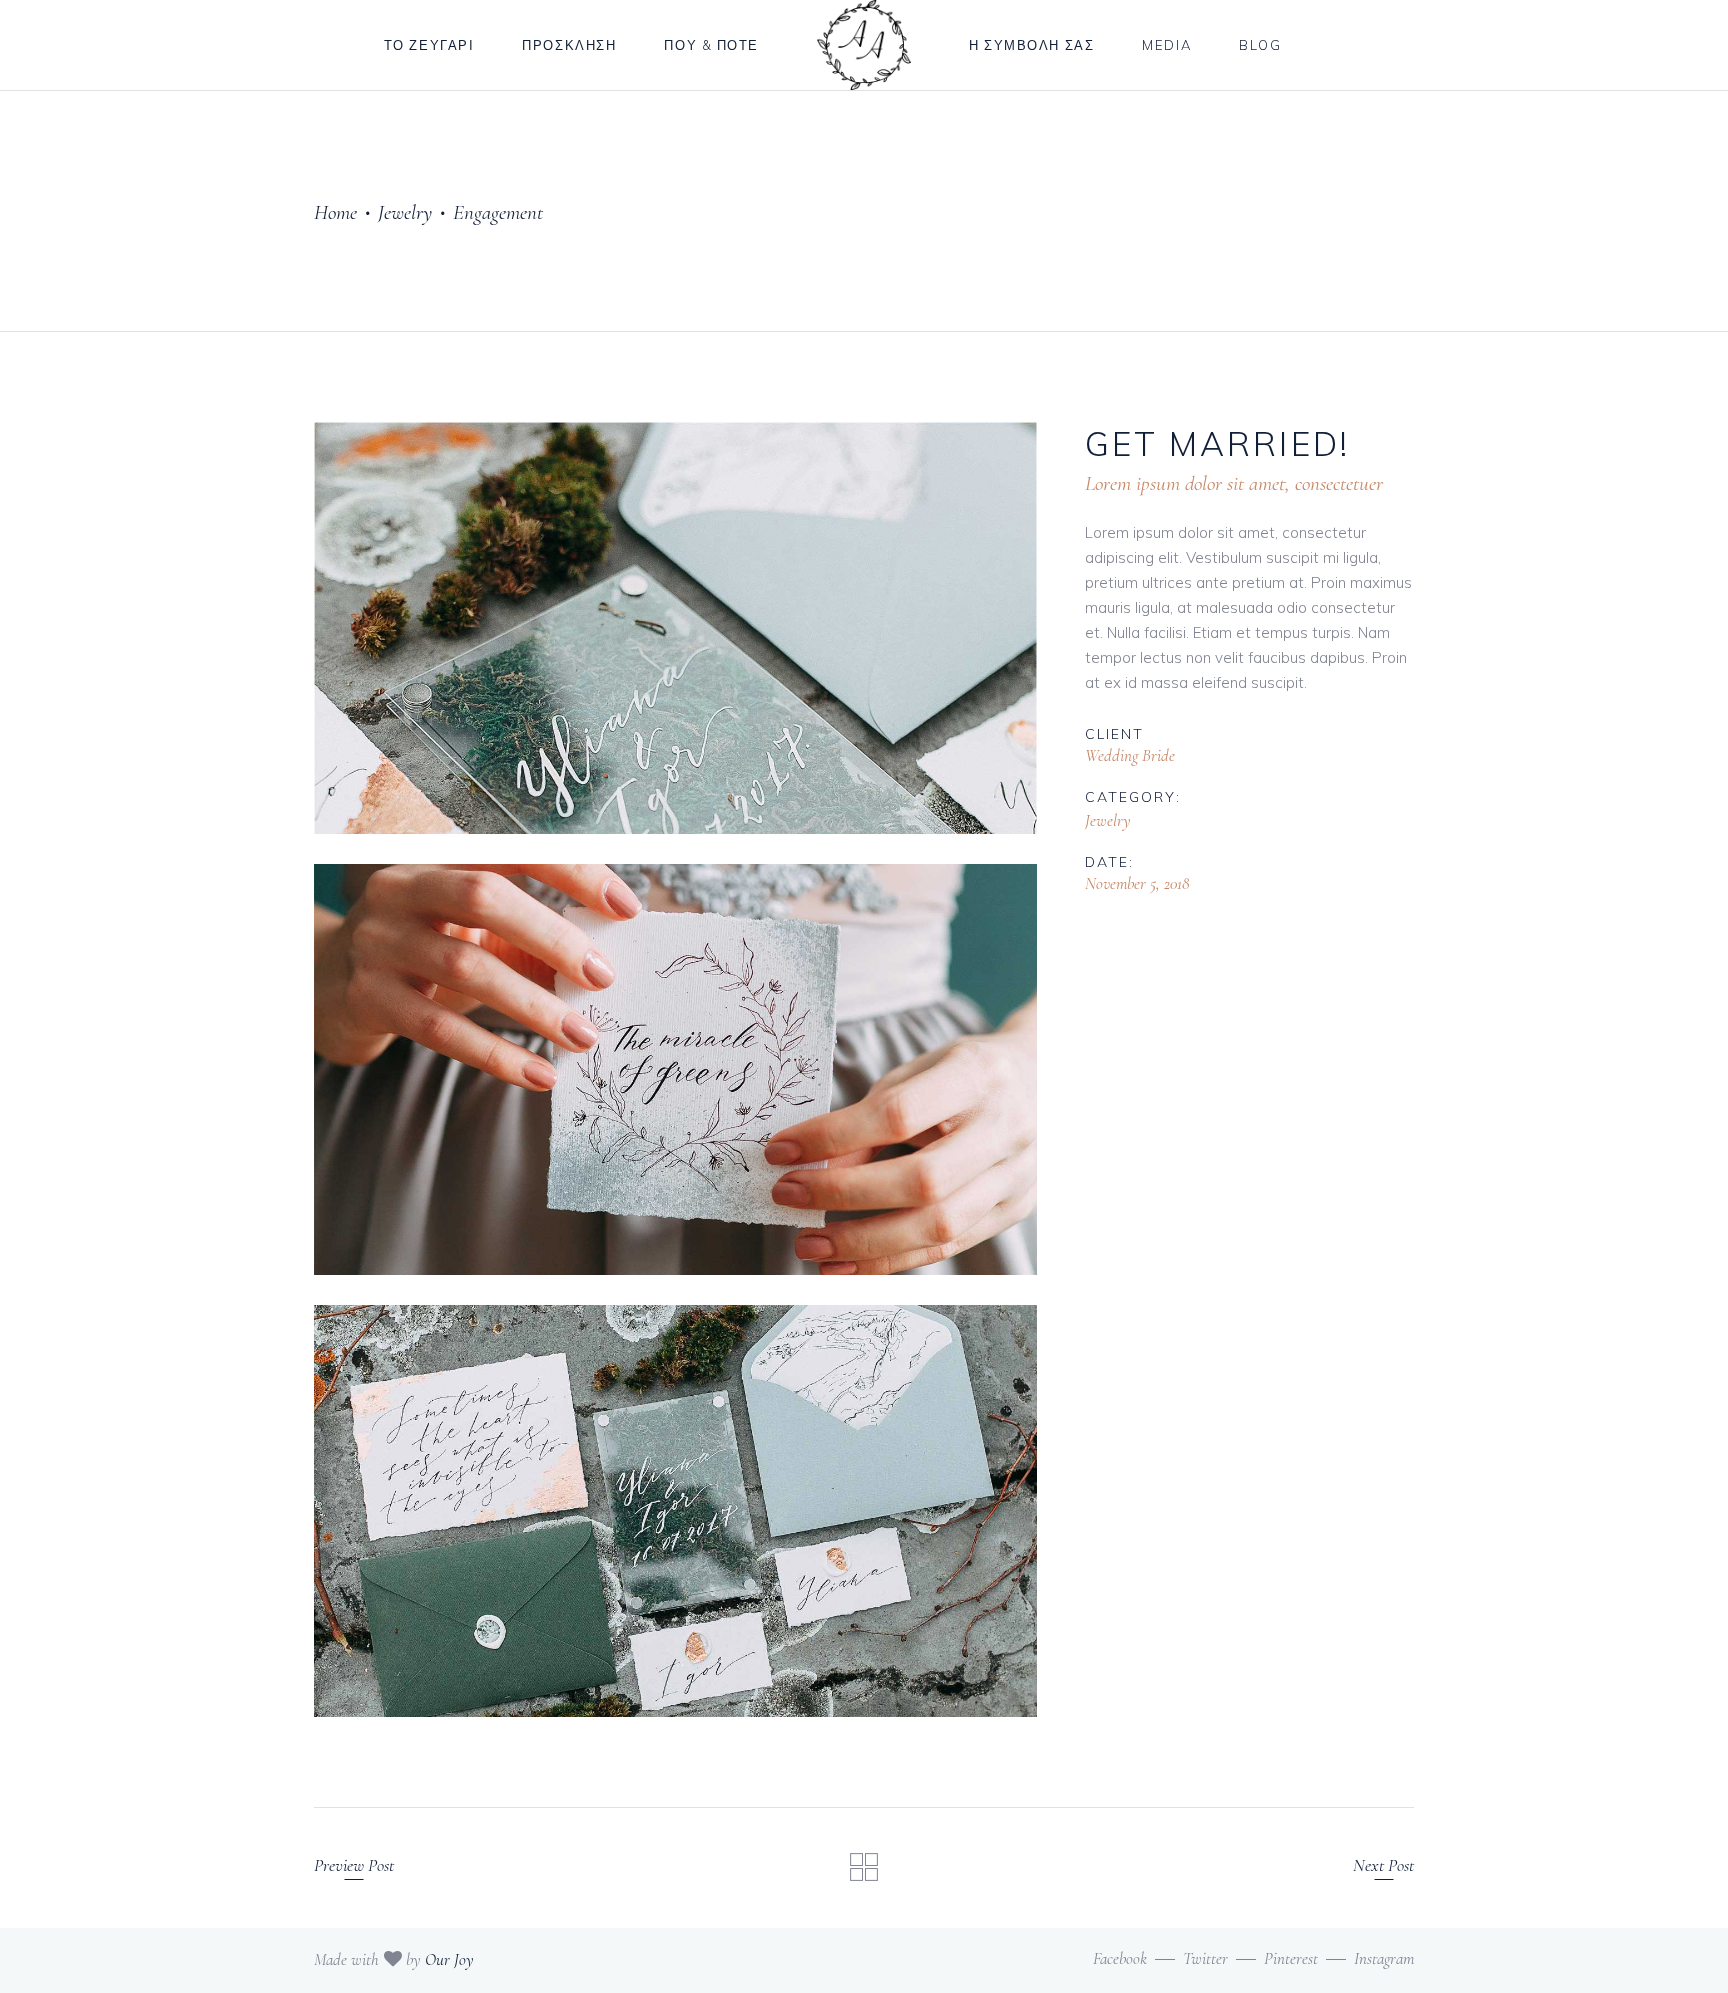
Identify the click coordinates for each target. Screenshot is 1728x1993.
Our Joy (449, 1959)
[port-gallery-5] (675, 628)
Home (335, 212)
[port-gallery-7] (675, 1511)
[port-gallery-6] (675, 1070)
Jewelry (405, 212)
